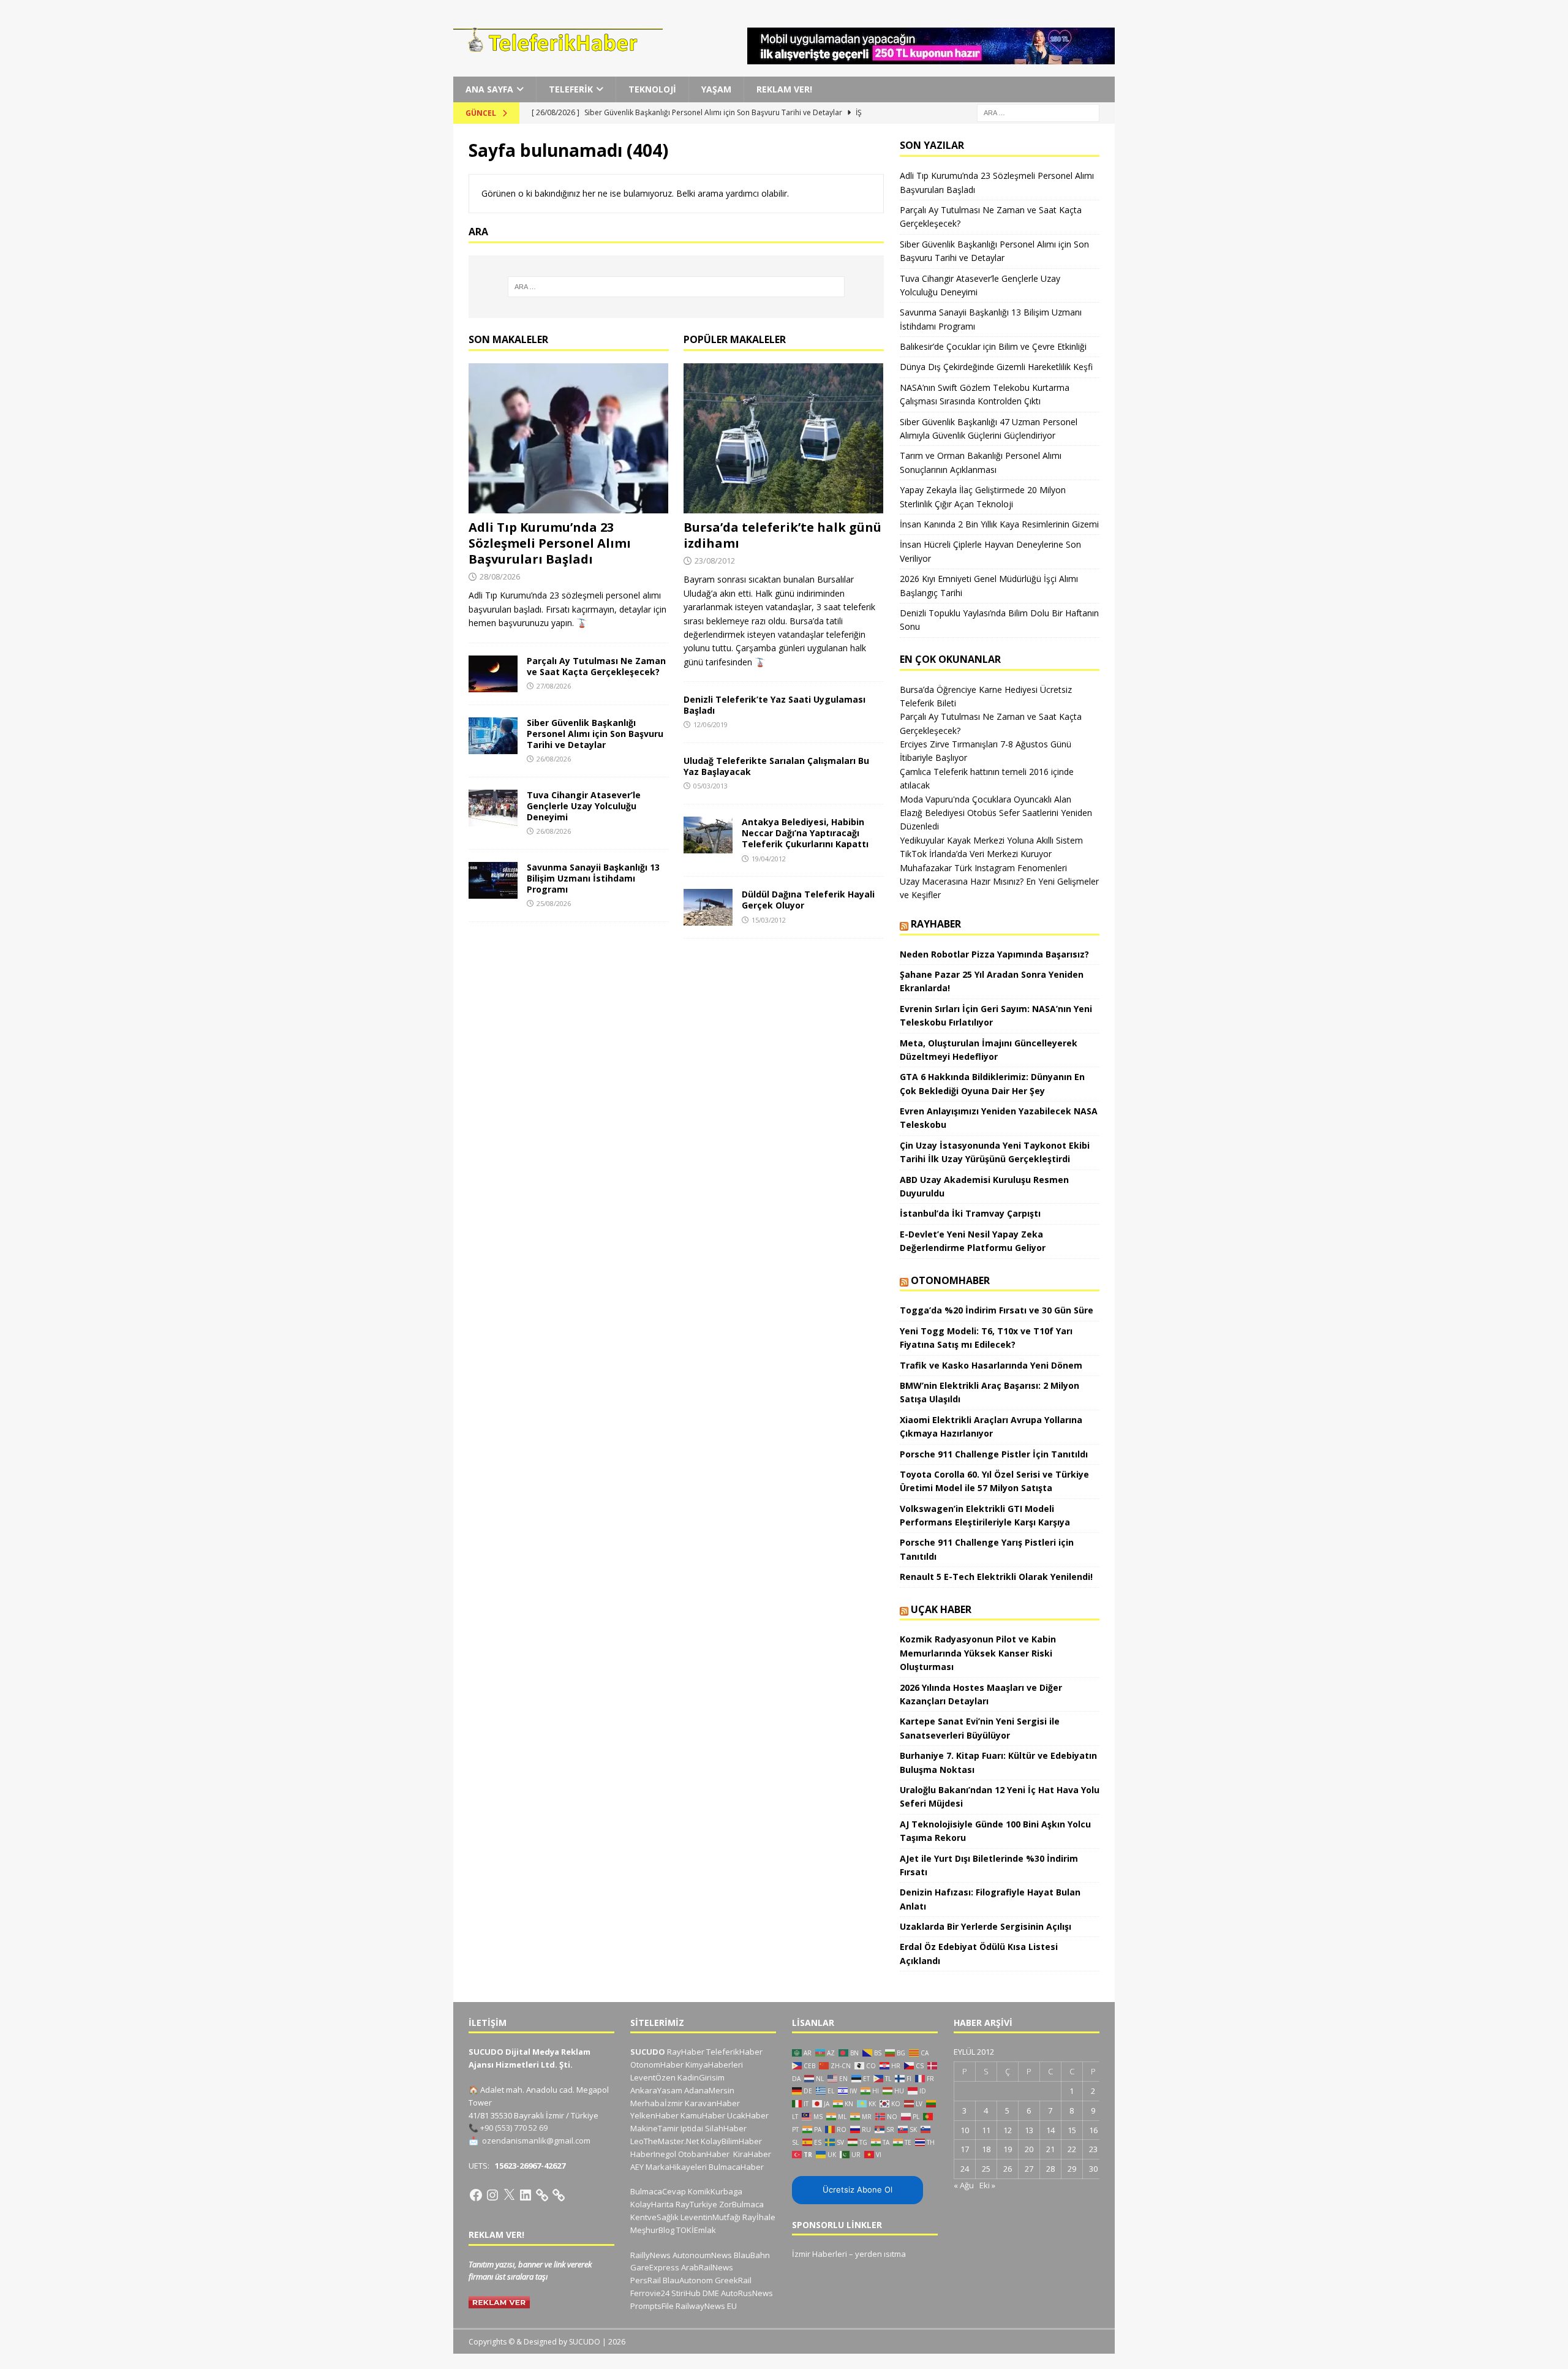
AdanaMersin (709, 2090)
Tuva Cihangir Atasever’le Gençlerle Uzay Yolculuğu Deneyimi (584, 806)
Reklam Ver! (784, 89)
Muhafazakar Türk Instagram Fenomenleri (983, 868)
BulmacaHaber (736, 2167)
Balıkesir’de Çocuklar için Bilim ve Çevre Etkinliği (993, 346)
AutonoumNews (702, 2255)
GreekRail (733, 2280)
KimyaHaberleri (714, 2065)
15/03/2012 (769, 920)
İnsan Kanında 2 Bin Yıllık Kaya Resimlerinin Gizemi (999, 524)
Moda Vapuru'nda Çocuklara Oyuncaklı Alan (986, 799)
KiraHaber (752, 2154)
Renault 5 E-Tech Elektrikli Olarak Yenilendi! (997, 1577)
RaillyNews (650, 2255)
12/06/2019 (710, 724)
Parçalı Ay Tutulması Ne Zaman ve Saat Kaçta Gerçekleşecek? (596, 666)
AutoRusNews (747, 2293)
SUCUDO (648, 2052)
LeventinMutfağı (710, 2217)
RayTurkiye (696, 2204)
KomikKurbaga (715, 2191)
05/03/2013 (710, 786)
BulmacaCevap (658, 2191)
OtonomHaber (950, 1280)
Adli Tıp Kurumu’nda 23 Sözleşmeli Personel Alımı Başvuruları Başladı (550, 543)
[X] (509, 2195)
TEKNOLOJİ (652, 89)
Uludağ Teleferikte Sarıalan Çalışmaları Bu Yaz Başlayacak (776, 766)
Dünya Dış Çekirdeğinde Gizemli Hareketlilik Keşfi (996, 367)
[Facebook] (476, 2195)
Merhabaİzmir (657, 2103)
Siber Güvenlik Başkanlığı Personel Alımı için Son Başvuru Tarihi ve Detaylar (595, 734)
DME (711, 2293)
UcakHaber (748, 2115)
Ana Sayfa (489, 89)
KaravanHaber (712, 2103)
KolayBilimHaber (731, 2141)
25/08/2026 (554, 903)
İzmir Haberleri (820, 2254)
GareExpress (655, 2267)
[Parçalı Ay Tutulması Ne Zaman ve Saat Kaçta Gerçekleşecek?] (493, 674)
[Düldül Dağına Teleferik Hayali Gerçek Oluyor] (708, 907)
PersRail (646, 2280)
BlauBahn (752, 2255)
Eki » (987, 2185)
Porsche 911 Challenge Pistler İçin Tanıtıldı (994, 1454)
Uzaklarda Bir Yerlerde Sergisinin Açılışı (986, 1926)
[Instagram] (492, 2195)
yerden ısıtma (880, 2254)
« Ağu (964, 2185)
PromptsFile (652, 2306)
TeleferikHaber (734, 2052)
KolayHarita (652, 2204)
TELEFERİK (571, 89)
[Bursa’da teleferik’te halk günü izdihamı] (784, 438)
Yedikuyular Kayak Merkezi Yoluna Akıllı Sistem (991, 840)
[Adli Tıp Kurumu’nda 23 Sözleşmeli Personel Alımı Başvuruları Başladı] (569, 438)
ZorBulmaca (741, 2204)
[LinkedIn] (526, 2195)
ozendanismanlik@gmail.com (536, 2140)
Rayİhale (759, 2217)
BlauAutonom (688, 2280)
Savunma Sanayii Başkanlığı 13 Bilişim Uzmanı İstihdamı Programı (593, 878)
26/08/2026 (554, 759)
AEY (637, 2167)
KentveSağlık (654, 2217)
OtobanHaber (704, 2154)
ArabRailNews (707, 2267)
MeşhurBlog (652, 2230)
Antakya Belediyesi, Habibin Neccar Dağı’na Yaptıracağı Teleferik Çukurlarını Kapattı (805, 833)
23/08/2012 (715, 561)
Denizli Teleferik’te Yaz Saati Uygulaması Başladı (775, 705)
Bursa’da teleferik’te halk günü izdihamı (782, 535)
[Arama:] (1038, 112)
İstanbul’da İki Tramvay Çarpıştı (970, 1213)
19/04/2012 (769, 859)
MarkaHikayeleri (676, 2167)
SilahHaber (726, 2128)
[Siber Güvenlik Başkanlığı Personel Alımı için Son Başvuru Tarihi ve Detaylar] (493, 736)
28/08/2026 (500, 576)
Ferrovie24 (650, 2293)
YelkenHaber (654, 2115)
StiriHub (686, 2293)
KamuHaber (703, 2115)
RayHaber (936, 924)
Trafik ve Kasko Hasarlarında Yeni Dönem (991, 1365)
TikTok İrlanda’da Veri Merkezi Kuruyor (976, 854)
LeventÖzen (653, 2077)
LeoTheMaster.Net (665, 2141)
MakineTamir (654, 2128)
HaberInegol (653, 2154)
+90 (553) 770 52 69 (514, 2128)
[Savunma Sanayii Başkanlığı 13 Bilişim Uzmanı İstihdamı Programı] (493, 880)
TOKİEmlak (696, 2230)
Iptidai (692, 2128)
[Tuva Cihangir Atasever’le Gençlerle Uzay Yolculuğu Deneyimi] (493, 808)
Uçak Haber (941, 1609)
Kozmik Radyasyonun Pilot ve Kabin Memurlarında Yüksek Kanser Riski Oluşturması (978, 1653)
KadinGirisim (701, 2077)
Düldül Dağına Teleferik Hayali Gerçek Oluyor (808, 900)
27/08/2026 (554, 686)
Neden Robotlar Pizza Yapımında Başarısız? (994, 954)
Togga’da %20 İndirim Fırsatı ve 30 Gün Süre (997, 1310)
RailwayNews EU (706, 2306)
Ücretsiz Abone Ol (858, 2190)
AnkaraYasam (656, 2090)
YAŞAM (716, 89)
